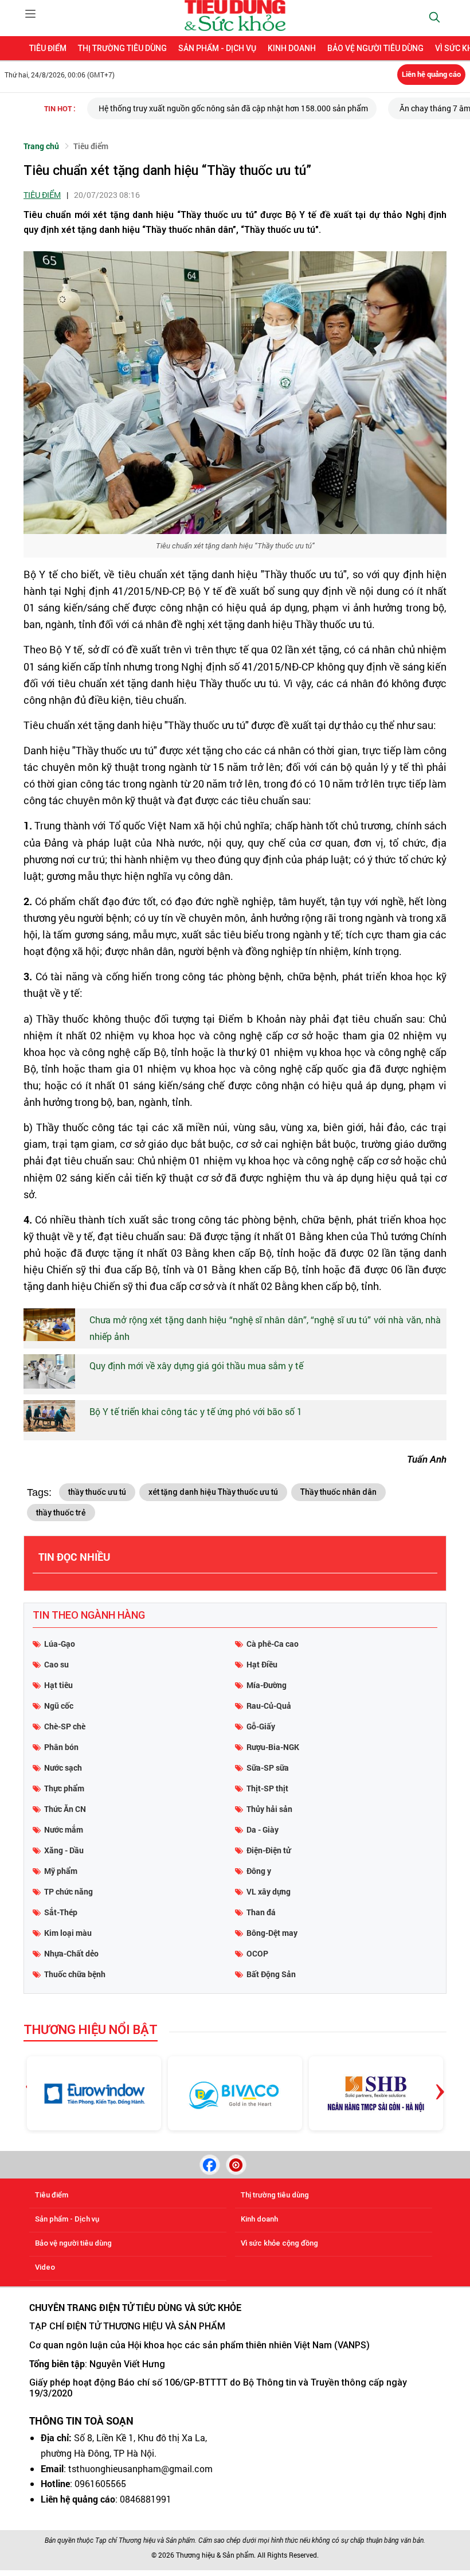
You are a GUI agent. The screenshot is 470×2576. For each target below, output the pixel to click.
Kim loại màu (68, 1933)
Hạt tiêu (58, 1685)
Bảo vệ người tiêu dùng (375, 48)
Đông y (259, 1871)
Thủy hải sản (269, 1809)
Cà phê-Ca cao (273, 1644)
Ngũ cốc (59, 1706)
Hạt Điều (262, 1664)
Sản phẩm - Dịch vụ (217, 48)
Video (45, 2267)
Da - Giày (263, 1829)
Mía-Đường (267, 1685)
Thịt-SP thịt (267, 1788)
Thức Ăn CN (65, 1809)
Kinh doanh (292, 48)
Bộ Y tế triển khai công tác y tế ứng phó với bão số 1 (196, 1411)
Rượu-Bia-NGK (273, 1747)
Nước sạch (63, 1768)
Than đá (261, 1912)
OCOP (257, 1953)
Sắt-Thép (61, 1912)
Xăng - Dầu (64, 1850)
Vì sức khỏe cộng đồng (279, 2243)
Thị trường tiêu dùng (122, 48)
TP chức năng (68, 1891)
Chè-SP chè (65, 1726)
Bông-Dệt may (272, 1933)
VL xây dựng (269, 1891)
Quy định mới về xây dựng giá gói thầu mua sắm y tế (196, 1365)
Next (440, 2083)
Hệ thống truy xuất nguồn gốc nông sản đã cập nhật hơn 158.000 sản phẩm (233, 108)
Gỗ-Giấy (261, 1726)
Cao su (56, 1664)
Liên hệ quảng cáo (431, 74)
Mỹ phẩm (61, 1871)
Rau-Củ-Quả (269, 1706)
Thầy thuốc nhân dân (338, 1492)
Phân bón (61, 1747)
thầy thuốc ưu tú (97, 1492)
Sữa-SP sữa (268, 1768)
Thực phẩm (64, 1788)
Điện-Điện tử (269, 1850)
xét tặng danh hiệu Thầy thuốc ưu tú (213, 1492)
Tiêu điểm (48, 48)
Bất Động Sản (271, 1974)
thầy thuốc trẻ (61, 1513)
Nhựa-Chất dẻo (71, 1953)
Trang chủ (41, 146)
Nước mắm (64, 1829)
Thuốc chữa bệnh (75, 1974)
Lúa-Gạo (60, 1644)
